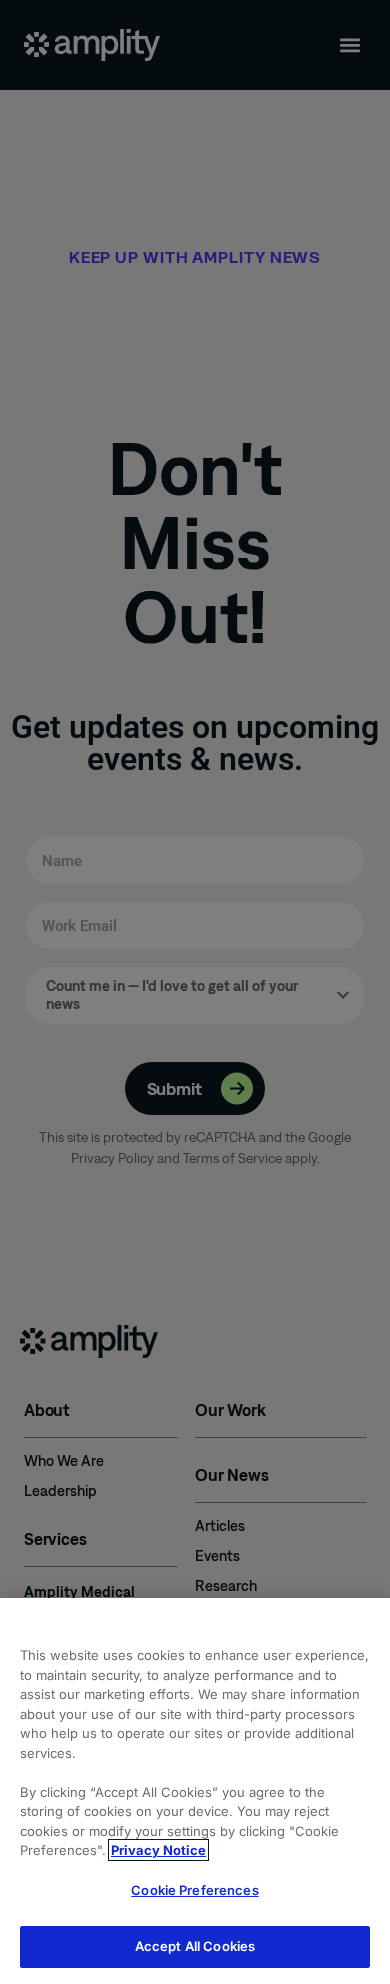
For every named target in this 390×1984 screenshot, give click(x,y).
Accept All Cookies (195, 1946)
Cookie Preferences (194, 1890)
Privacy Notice (158, 1850)
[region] (195, 1791)
